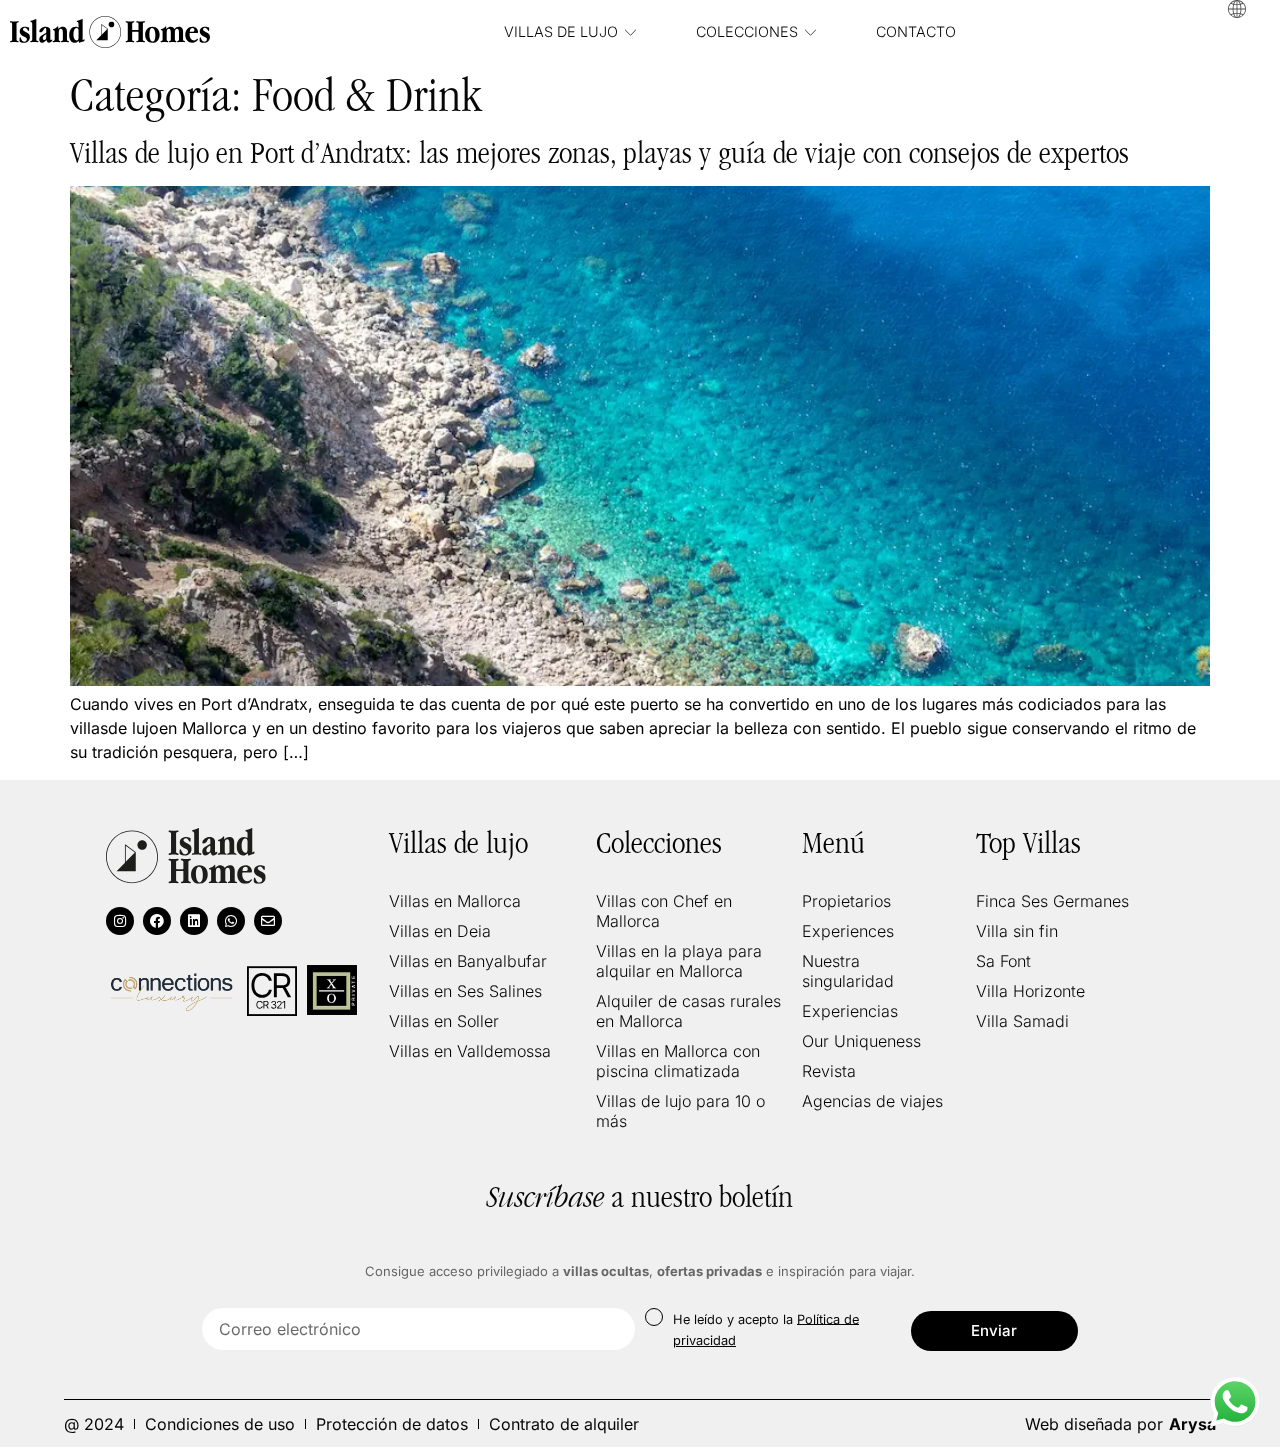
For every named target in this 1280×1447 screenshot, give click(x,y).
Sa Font (1003, 961)
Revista (829, 1071)
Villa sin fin (1017, 931)
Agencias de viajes (872, 1101)
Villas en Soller (444, 1021)
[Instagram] (120, 921)
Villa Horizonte (1030, 991)
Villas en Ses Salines (465, 991)
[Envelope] (268, 921)
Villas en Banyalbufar (468, 961)
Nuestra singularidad (848, 971)
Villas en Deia (440, 931)
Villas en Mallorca (455, 901)
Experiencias (850, 1011)
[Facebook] (157, 921)
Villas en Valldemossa (470, 1051)
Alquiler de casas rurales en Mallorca (688, 1011)
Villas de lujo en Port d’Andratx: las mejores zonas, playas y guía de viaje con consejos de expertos (599, 153)
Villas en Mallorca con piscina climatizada (678, 1061)
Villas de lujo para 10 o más (680, 1111)
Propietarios (846, 901)
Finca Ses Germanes (1052, 901)
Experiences (848, 931)
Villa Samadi (1022, 1021)
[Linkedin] (194, 921)
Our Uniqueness (861, 1041)
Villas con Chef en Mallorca (664, 911)
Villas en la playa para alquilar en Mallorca (679, 961)
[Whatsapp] (231, 921)
